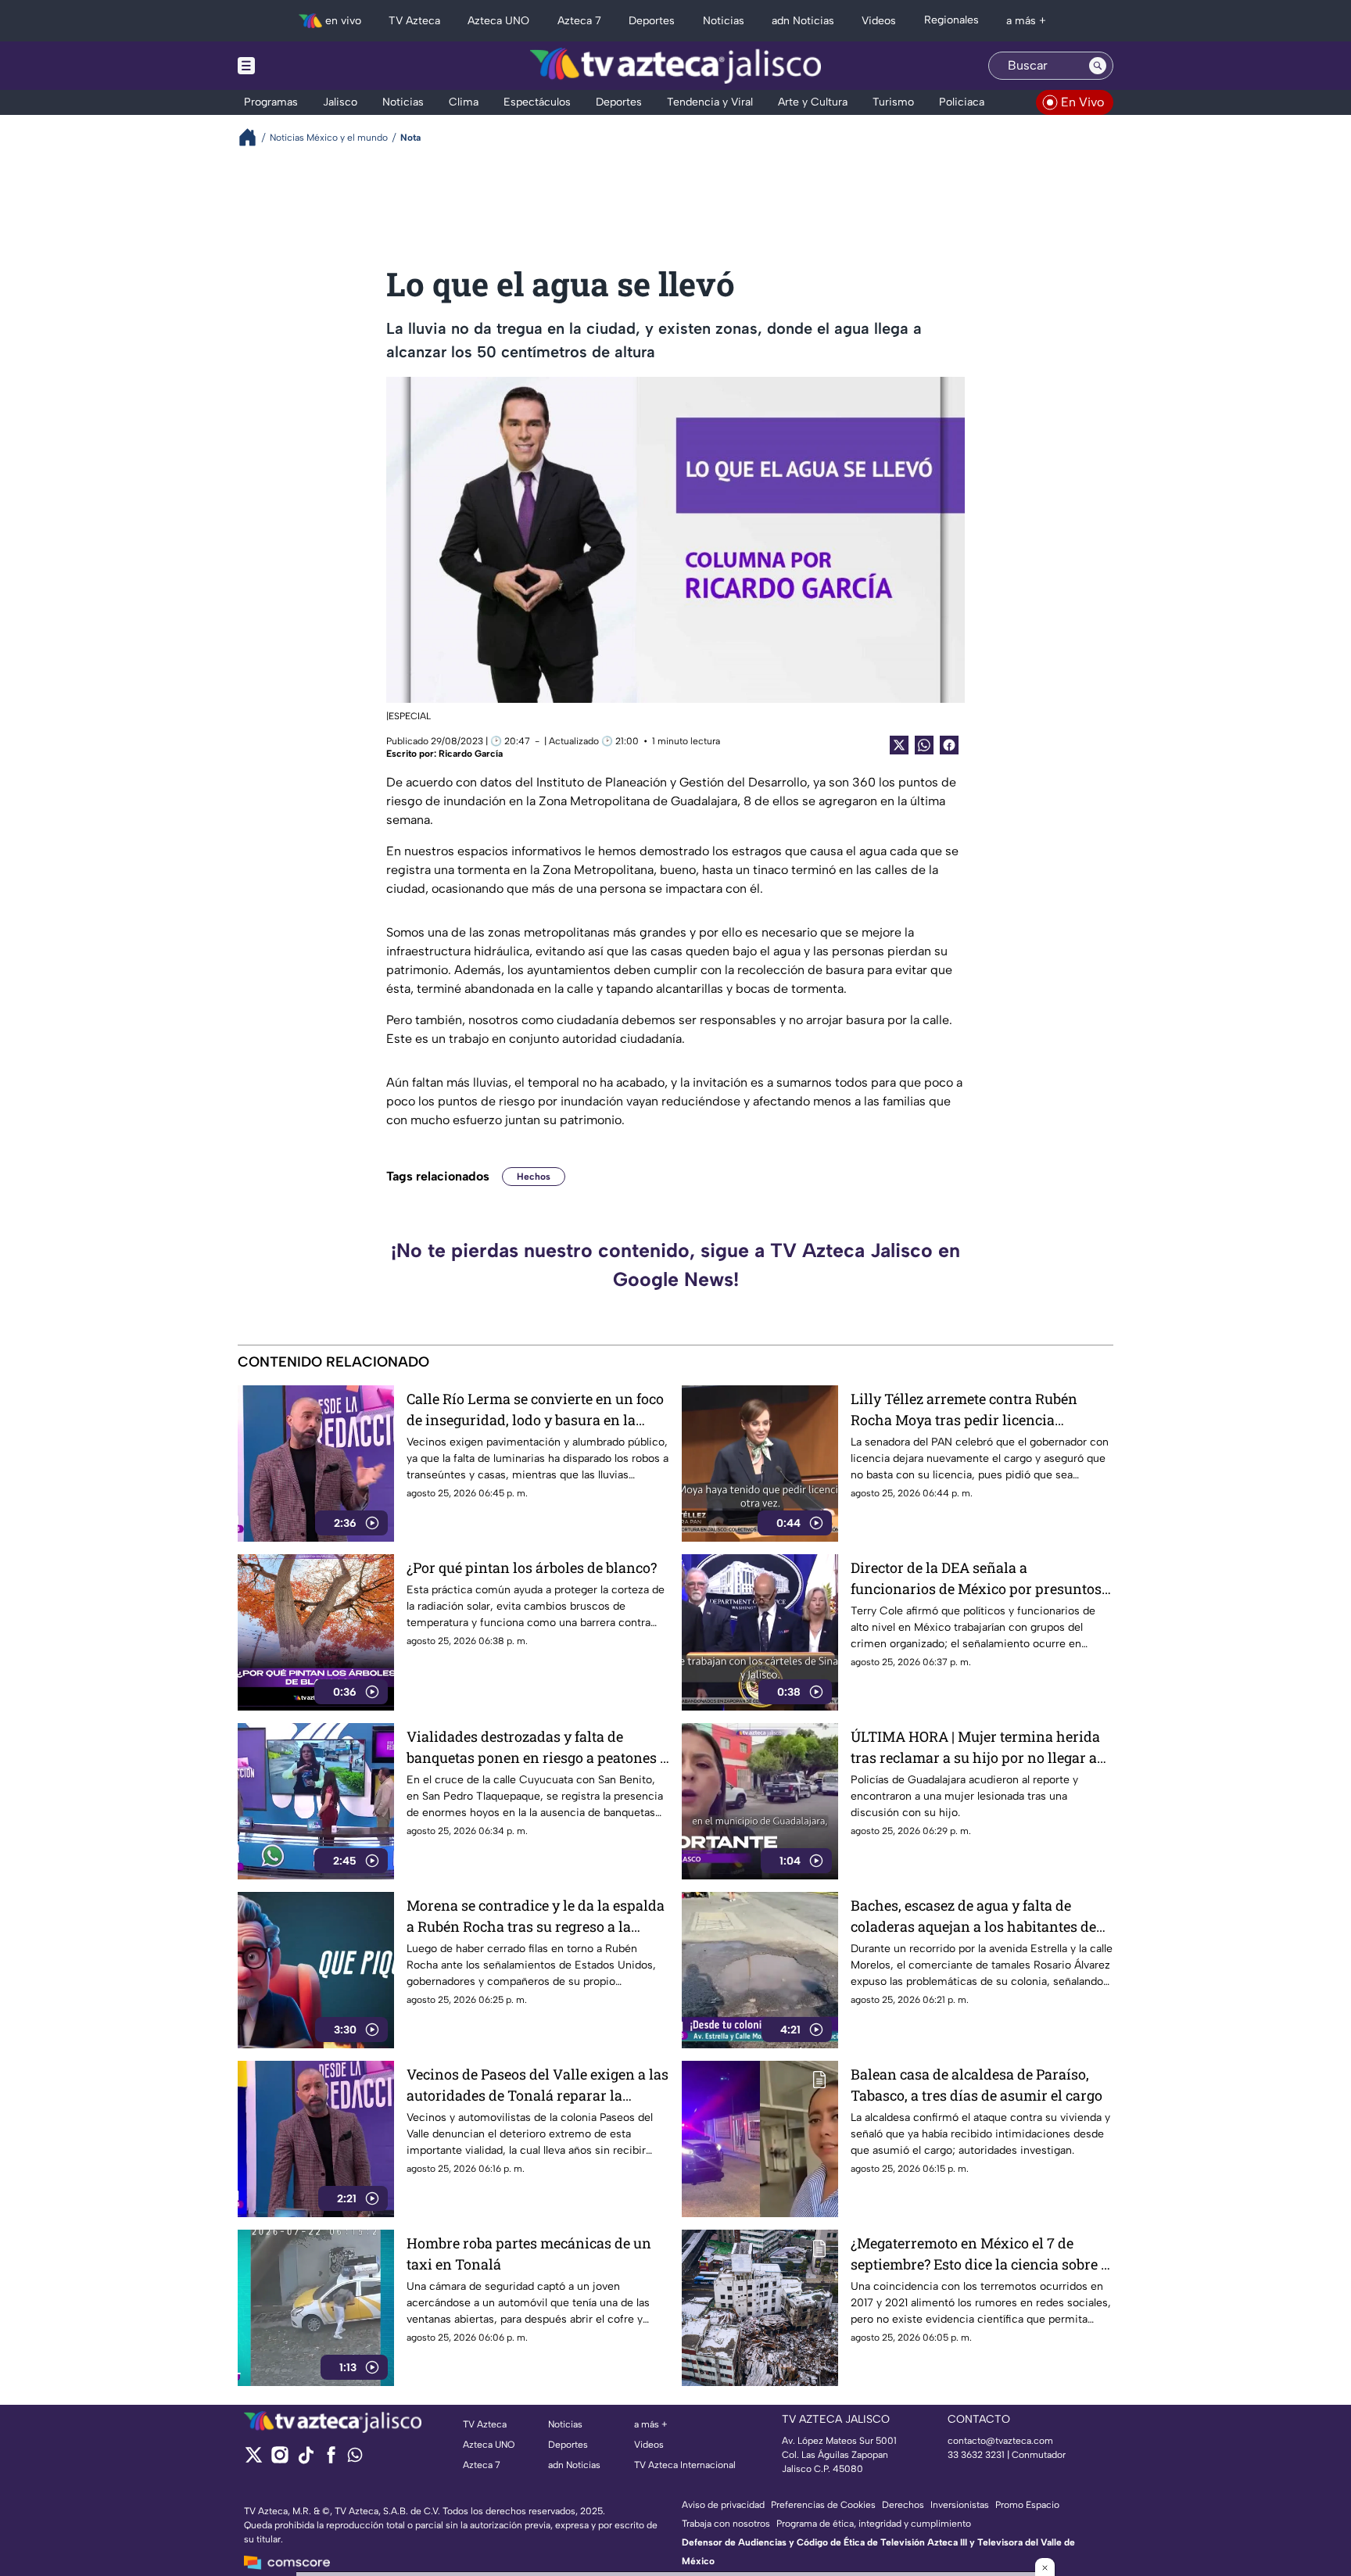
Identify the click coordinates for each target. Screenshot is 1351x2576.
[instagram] (280, 2460)
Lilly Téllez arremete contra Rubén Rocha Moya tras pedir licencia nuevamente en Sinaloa (964, 1410)
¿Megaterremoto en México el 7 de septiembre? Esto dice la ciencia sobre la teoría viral (982, 2254)
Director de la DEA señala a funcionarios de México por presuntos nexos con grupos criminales (976, 1579)
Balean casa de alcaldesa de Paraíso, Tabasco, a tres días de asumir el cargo (977, 2085)
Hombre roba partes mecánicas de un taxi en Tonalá (529, 2254)
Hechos (534, 1177)
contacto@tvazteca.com (1000, 2441)
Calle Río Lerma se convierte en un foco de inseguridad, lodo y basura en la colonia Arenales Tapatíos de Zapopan (535, 1410)
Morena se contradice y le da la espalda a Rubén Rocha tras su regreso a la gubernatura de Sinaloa (536, 1917)
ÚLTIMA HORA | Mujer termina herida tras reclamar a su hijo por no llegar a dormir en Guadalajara (975, 1748)
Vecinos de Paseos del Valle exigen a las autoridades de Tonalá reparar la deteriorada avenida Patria (538, 2085)
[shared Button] (924, 745)
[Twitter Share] (899, 745)
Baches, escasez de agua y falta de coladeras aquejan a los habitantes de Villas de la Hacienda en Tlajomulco (973, 1917)
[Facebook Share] (949, 745)
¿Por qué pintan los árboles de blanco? (532, 1567)
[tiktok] (305, 2460)
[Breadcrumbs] (254, 137)
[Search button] (1098, 66)
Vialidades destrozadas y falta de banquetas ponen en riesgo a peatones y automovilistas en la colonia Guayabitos (537, 1748)
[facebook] (331, 2460)
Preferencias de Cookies (823, 2505)
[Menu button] (300, 66)
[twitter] (254, 2460)
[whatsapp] (355, 2458)
